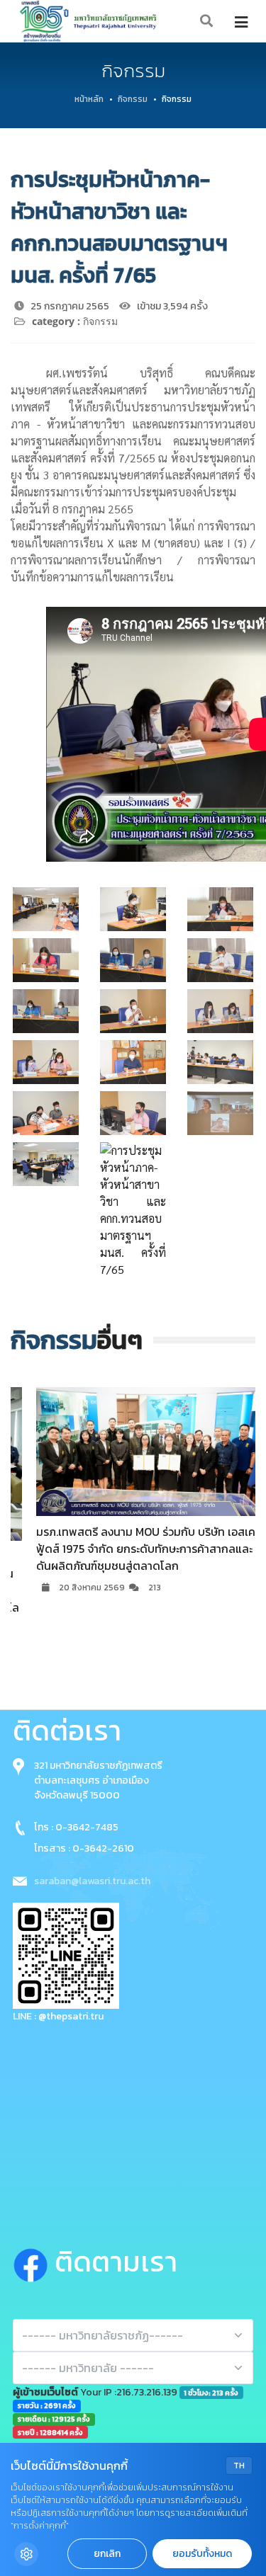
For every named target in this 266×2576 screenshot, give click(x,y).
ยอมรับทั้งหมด (202, 2554)
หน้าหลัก (89, 99)
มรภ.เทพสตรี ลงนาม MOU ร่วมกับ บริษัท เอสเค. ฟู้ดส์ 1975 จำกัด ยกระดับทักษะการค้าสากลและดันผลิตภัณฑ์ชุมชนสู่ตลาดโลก (128, 1549)
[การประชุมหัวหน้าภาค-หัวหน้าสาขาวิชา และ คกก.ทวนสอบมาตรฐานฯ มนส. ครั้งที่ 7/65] (46, 909)
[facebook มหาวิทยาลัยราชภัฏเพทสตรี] (34, 2262)
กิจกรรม (133, 99)
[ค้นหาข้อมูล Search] (207, 22)
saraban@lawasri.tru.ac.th (92, 1881)
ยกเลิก (107, 2554)
